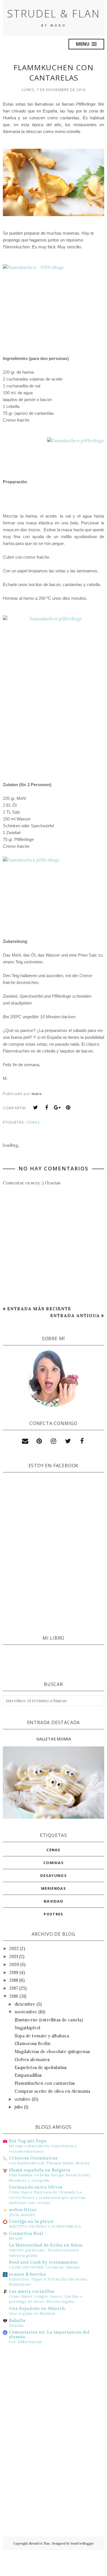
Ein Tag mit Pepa (28, 2141)
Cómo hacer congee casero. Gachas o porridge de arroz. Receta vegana (46, 2299)
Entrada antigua (75, 1316)
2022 (14, 1948)
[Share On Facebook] (47, 1108)
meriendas (53, 1888)
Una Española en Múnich (37, 2308)
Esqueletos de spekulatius (41, 2067)
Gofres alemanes (32, 2059)
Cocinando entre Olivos (36, 2187)
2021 (14, 1956)
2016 (14, 1996)
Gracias (16, 2325)
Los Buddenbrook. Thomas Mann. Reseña (49, 2163)
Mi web (16, 2238)
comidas (53, 1863)
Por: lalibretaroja (25, 2342)
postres (53, 1914)
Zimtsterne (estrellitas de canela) (49, 2020)
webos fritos (23, 2210)
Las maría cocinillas (32, 2291)
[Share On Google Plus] (57, 1108)
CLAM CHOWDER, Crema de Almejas (44, 2267)
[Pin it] (68, 1108)
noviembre (26, 2012)
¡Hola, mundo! (22, 2215)
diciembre (25, 2004)
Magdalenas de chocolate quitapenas (52, 2051)
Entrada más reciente (39, 1309)
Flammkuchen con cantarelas (45, 2083)
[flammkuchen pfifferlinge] (76, 456)
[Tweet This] (36, 1108)
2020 (14, 1964)
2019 (14, 1972)
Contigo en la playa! (31, 2221)
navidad (53, 1901)
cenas (33, 1122)
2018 (14, 1980)
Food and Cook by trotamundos (43, 2262)
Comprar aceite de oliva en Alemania (52, 2091)
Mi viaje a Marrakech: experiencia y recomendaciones (43, 2149)
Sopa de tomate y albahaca (42, 2036)
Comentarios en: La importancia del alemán (49, 2334)
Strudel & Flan (53, 14)
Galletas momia (54, 1739)
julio (19, 2107)
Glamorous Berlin (33, 2043)
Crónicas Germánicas (33, 2158)
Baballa (17, 2320)
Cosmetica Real (26, 2233)
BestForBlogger (82, 2543)
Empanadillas (28, 2075)
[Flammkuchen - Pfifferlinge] (53, 299)
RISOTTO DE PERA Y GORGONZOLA (45, 2226)
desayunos (53, 1875)
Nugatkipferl (27, 2028)
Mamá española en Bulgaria (40, 2170)
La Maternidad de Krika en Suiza (46, 2245)
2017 (14, 1988)
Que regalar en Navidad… (34, 2313)
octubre (23, 2099)
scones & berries (27, 2274)
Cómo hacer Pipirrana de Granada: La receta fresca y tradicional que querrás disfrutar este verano (47, 2197)
